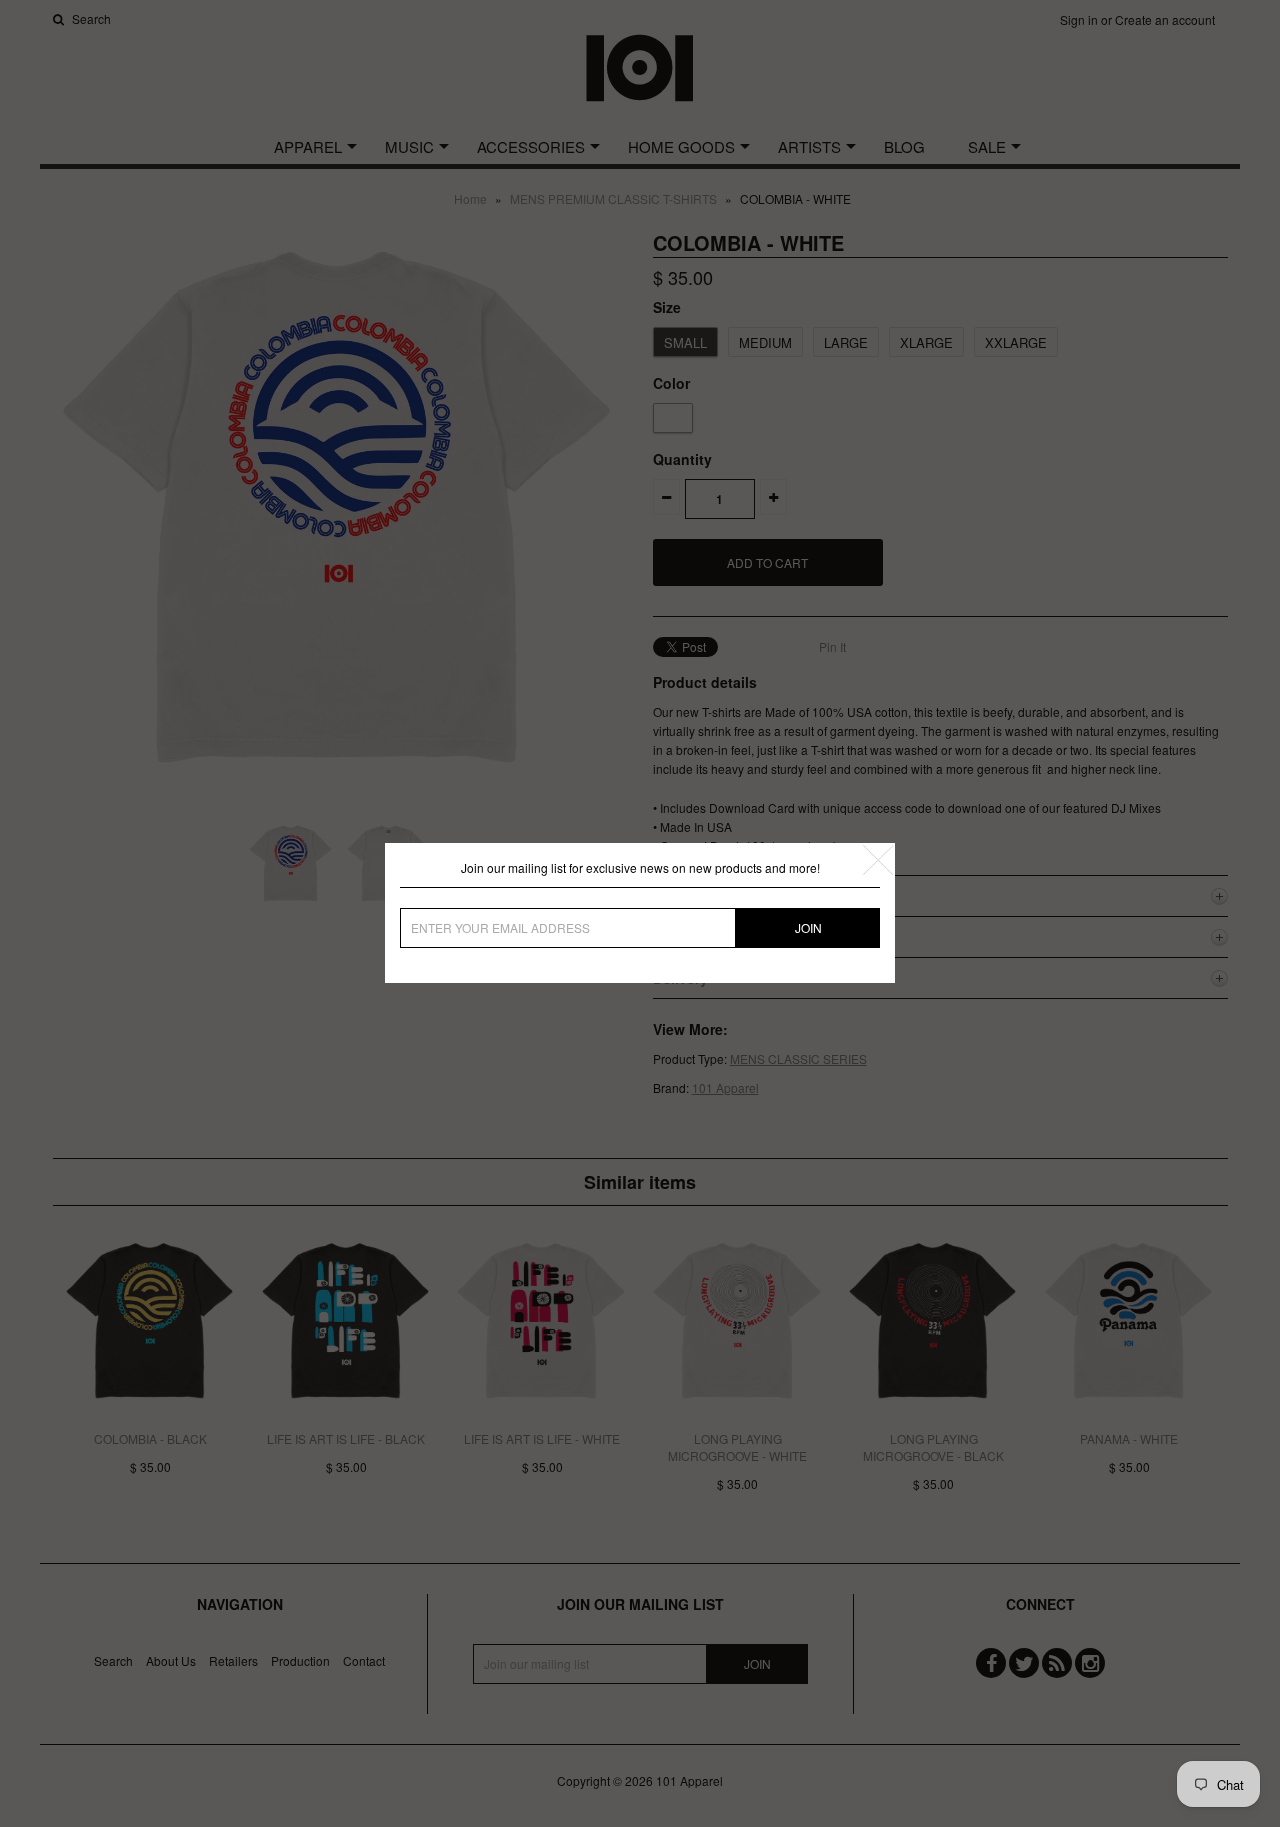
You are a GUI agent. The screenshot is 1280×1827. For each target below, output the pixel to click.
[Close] (878, 860)
